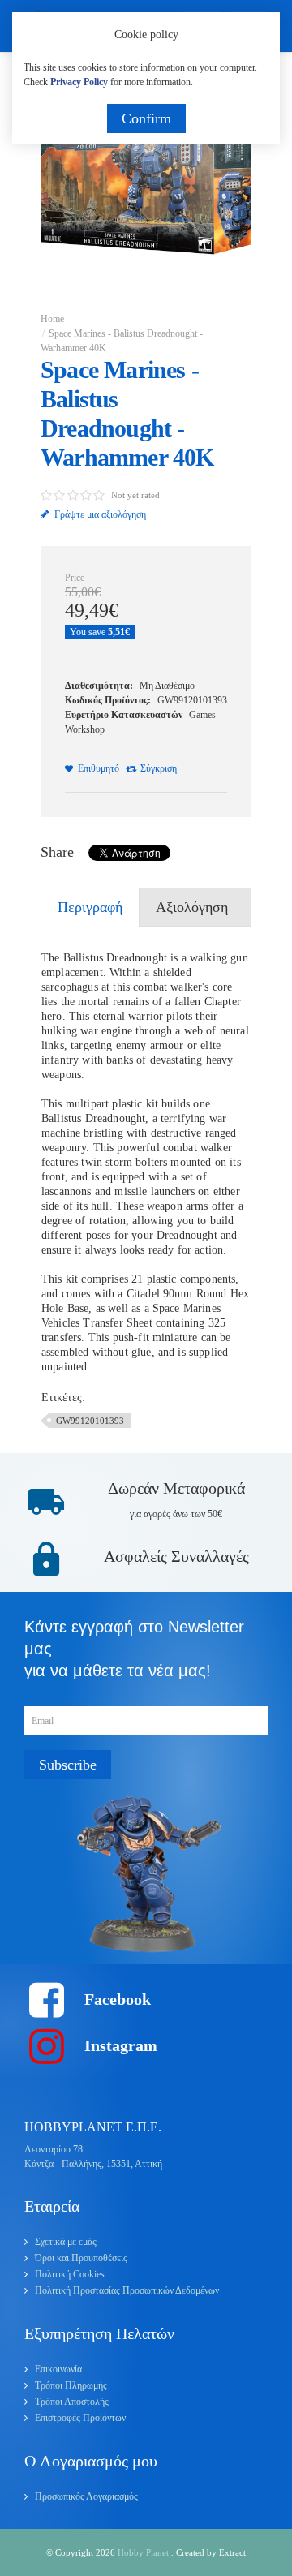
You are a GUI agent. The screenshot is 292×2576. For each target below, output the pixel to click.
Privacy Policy (79, 82)
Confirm (146, 118)
